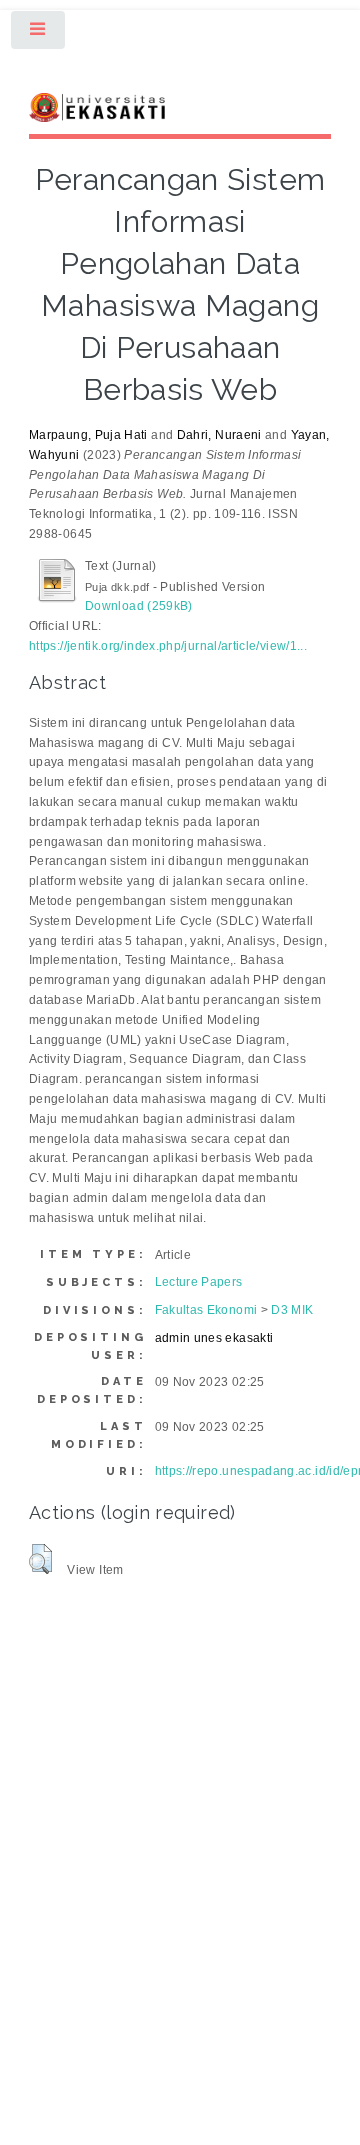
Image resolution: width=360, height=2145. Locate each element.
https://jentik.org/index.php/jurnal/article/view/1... (168, 646)
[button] (40, 1559)
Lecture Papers (199, 1282)
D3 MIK (292, 1310)
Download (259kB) (139, 606)
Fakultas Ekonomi (206, 1310)
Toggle (39, 34)
